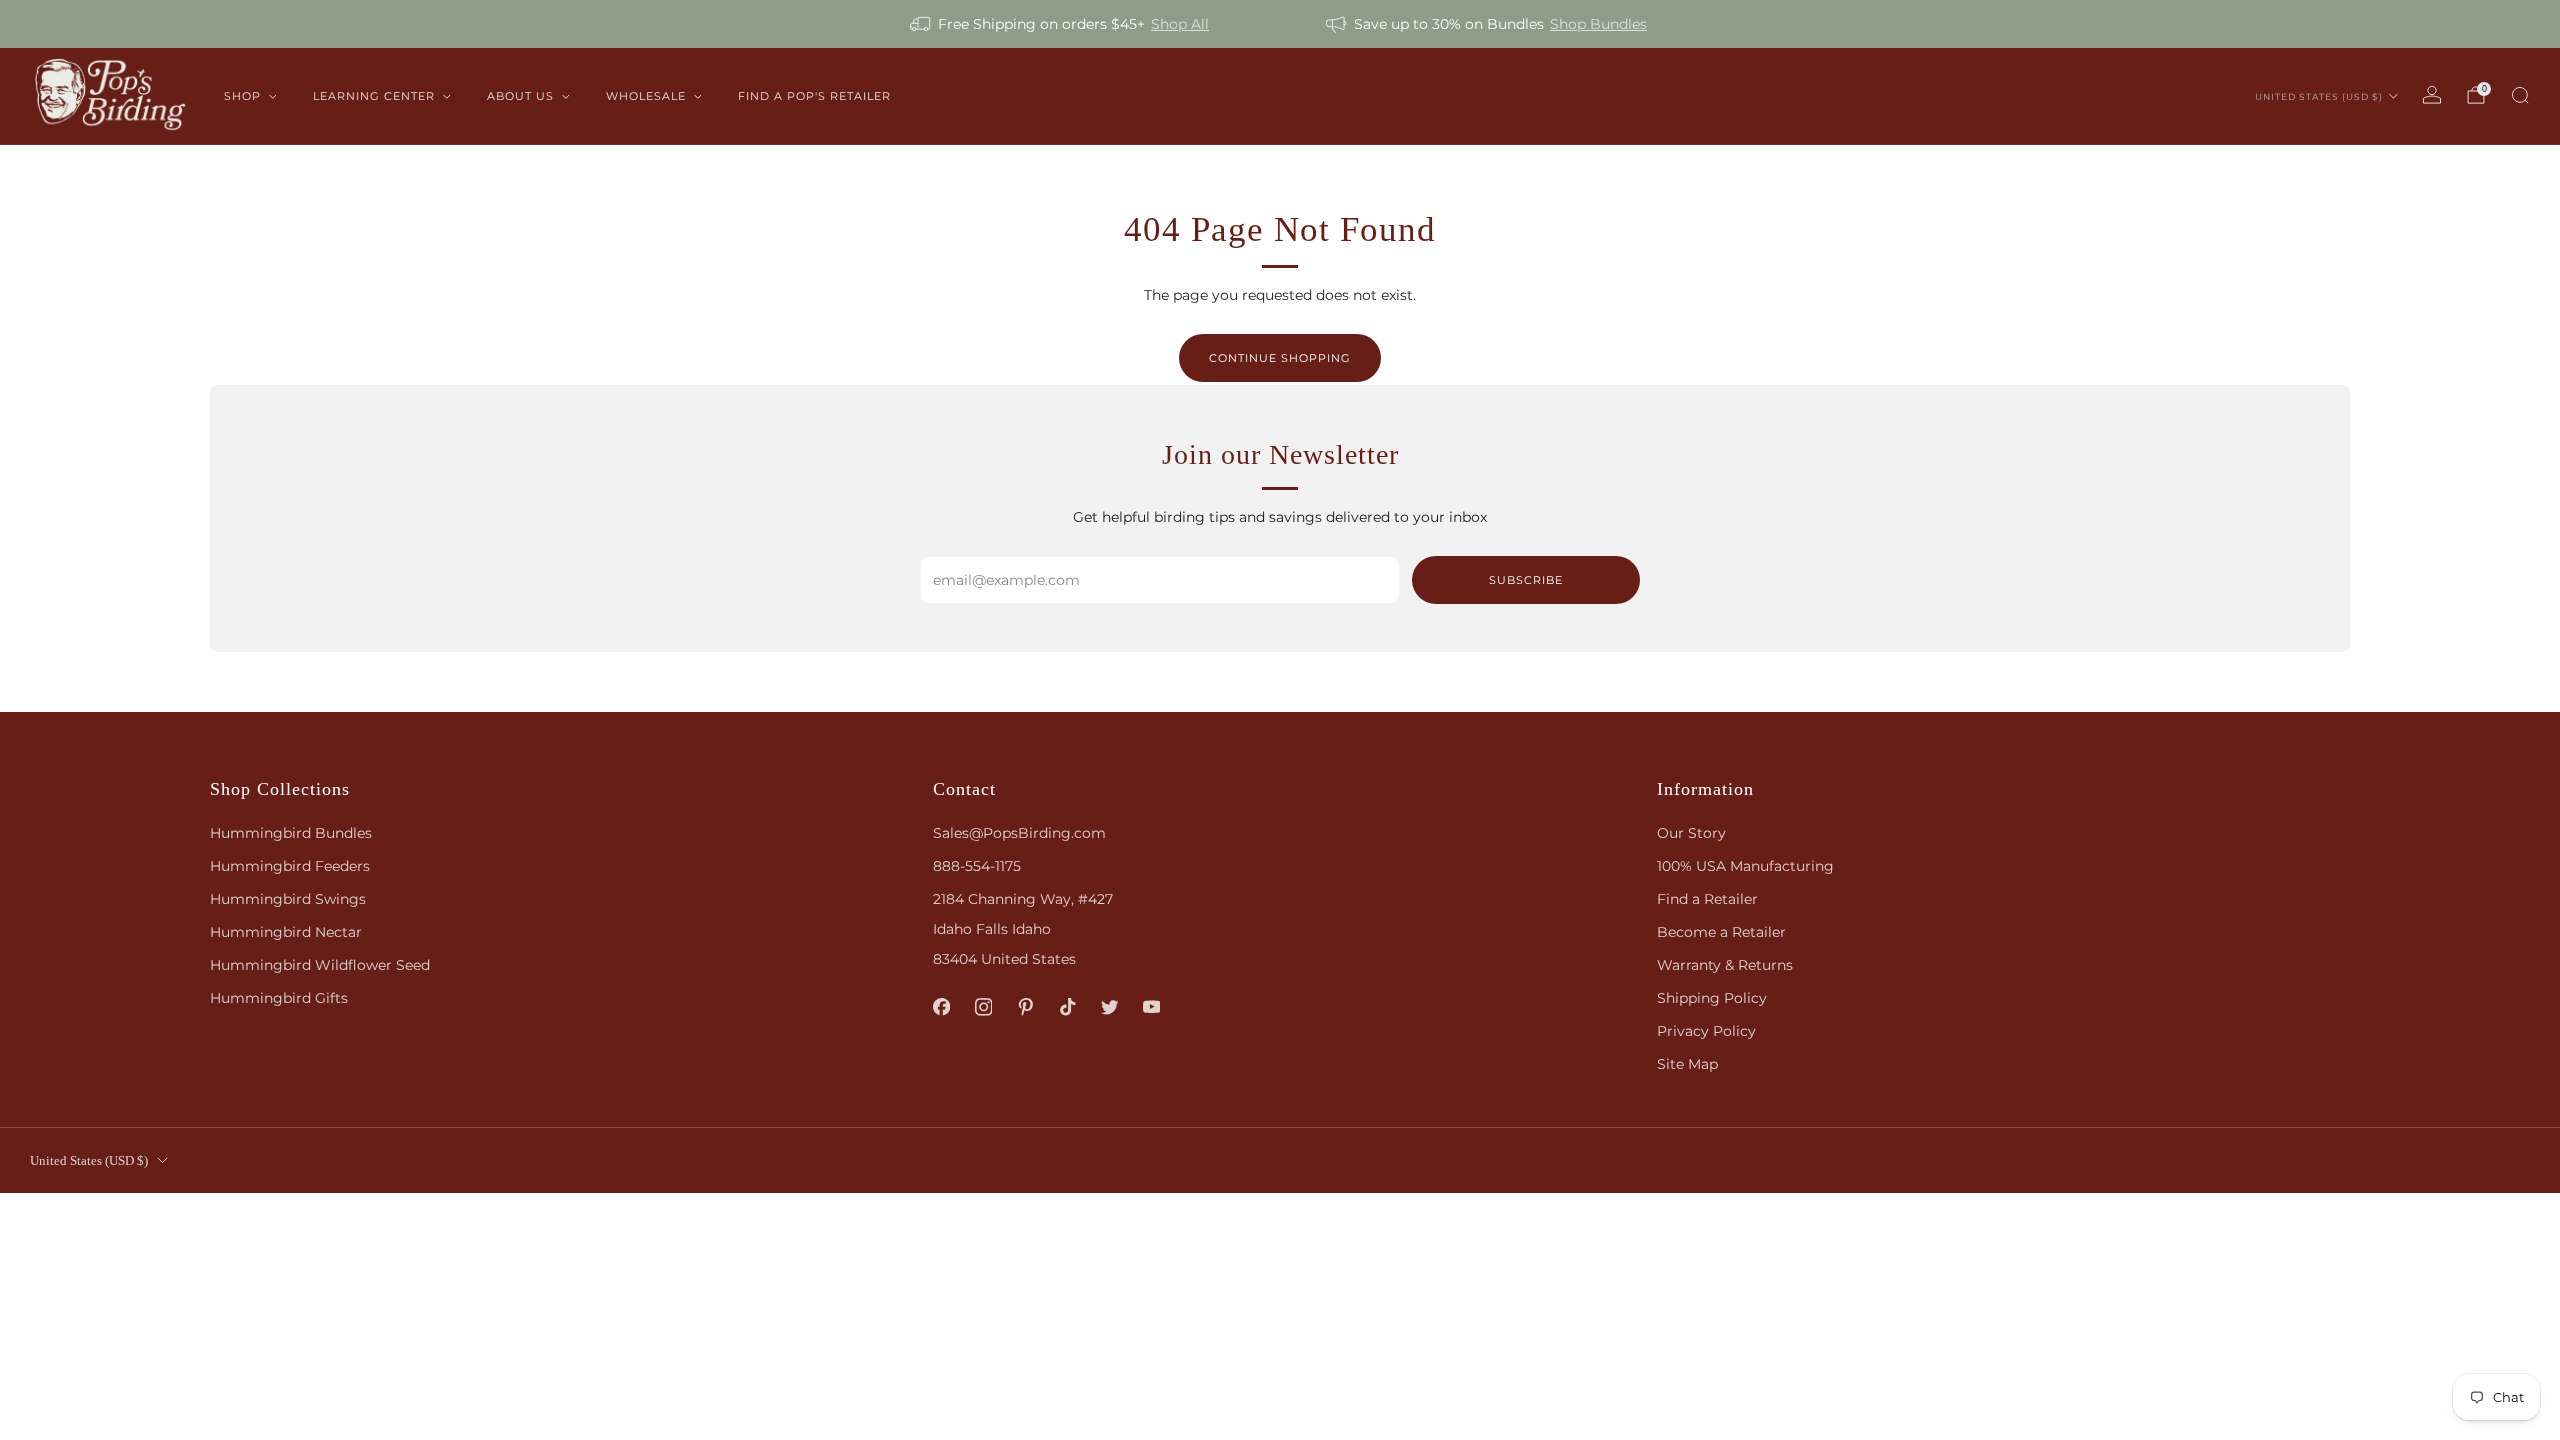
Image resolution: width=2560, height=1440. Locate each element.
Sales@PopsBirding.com (1019, 833)
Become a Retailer (1721, 932)
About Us (520, 96)
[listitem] (1061, 24)
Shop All (1180, 24)
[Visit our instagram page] (984, 1007)
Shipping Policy (1712, 998)
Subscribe (1526, 580)
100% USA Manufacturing (1745, 866)
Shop (242, 96)
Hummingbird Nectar (286, 932)
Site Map (1687, 1064)
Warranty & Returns (1725, 965)
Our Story (1691, 833)
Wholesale (646, 96)
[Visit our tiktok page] (1068, 1007)
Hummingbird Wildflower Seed (320, 965)
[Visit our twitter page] (1110, 1007)
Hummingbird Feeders (290, 866)
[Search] (2520, 95)
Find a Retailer (1707, 899)
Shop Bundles (1598, 24)
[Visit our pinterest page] (1026, 1007)
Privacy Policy (1706, 1031)
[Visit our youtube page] (1152, 1007)
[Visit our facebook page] (942, 1007)
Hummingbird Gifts (279, 998)
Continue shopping (1280, 358)
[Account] (2432, 95)
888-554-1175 (977, 866)
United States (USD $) (2319, 96)
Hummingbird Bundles (291, 833)
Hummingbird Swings (288, 899)
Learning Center (374, 96)
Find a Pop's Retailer (814, 96)
